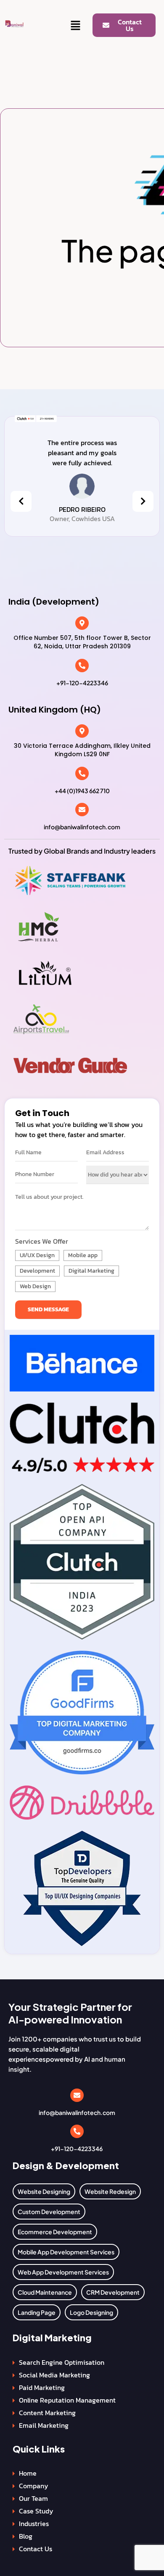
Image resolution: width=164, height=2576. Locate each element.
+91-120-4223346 (82, 683)
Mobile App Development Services (66, 2252)
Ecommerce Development (55, 2232)
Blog (26, 2536)
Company (34, 2486)
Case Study (36, 2511)
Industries (34, 2524)
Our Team (33, 2498)
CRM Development (113, 2292)
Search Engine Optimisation (62, 2362)
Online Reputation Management (67, 2400)
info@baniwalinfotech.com (82, 827)
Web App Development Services (63, 2272)
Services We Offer (42, 1241)
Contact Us (36, 2549)
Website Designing (44, 2191)
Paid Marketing (42, 2387)
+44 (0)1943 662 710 (82, 791)
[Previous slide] (21, 501)
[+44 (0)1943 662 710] (82, 773)
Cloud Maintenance (45, 2292)
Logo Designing (91, 2312)
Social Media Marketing (54, 2375)
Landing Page (37, 2312)
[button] (76, 26)
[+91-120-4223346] (82, 666)
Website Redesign (110, 2191)
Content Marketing (47, 2413)
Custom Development (49, 2212)
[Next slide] (143, 501)
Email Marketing (44, 2425)
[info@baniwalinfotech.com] (82, 810)
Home (28, 2473)
